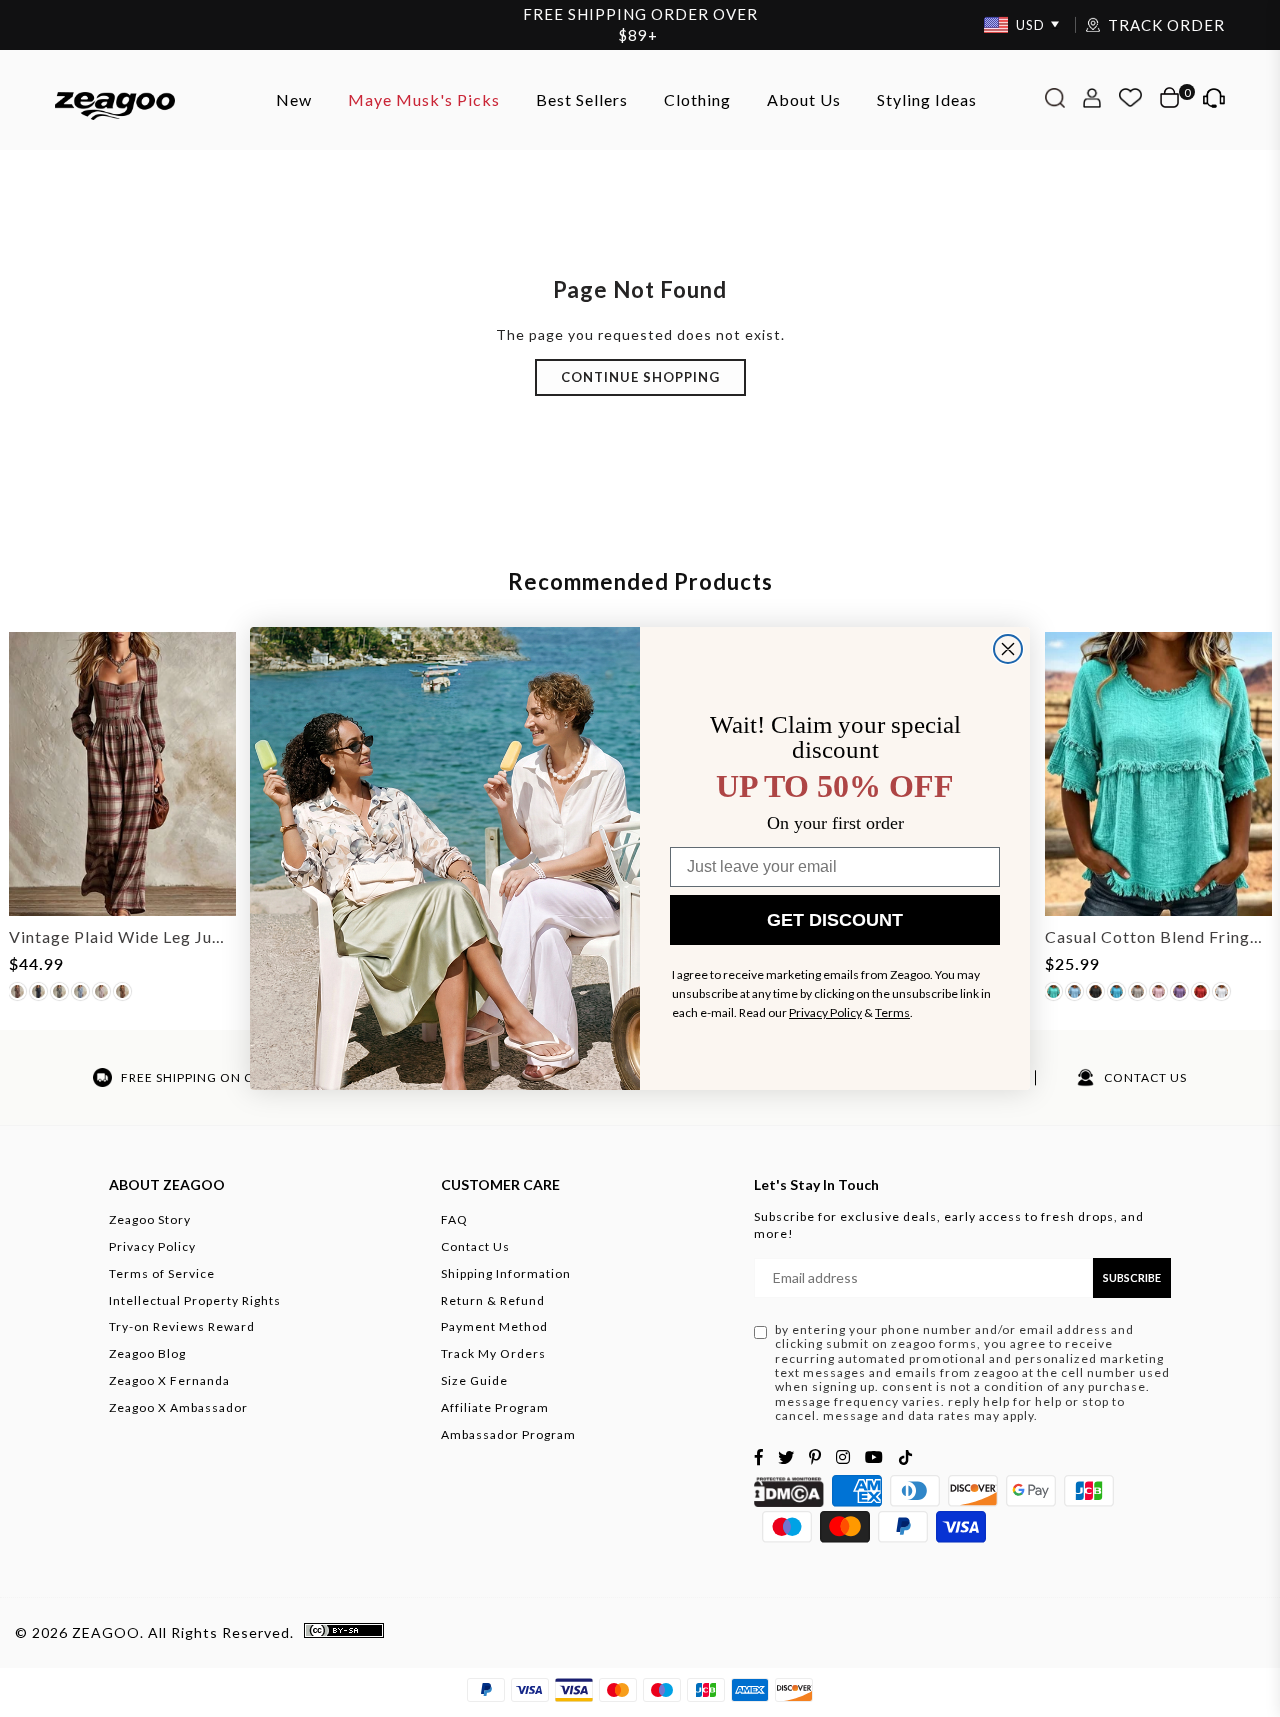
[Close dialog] (1008, 649)
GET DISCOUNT (835, 920)
